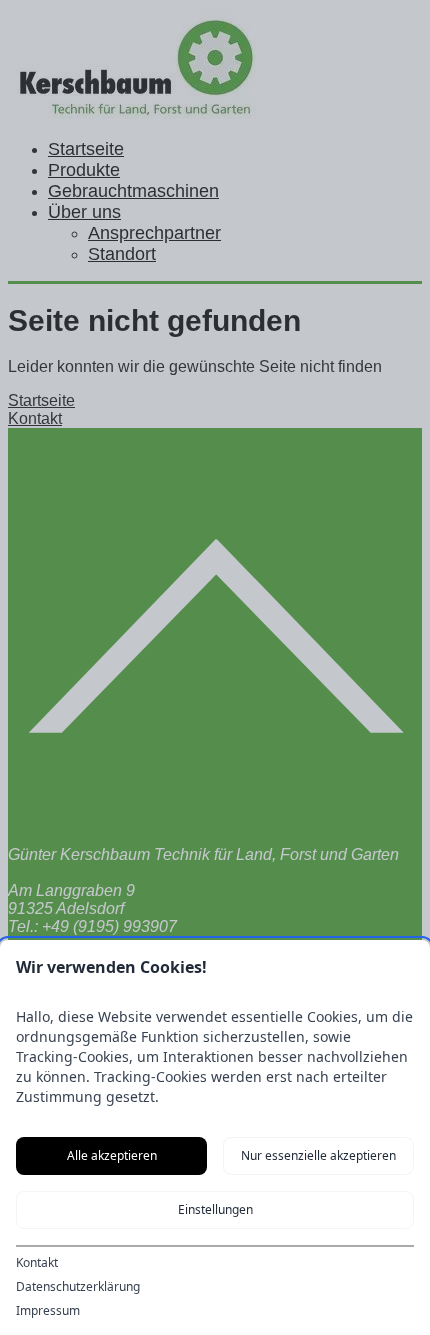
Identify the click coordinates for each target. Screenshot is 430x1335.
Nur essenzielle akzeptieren (318, 1155)
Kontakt (37, 1263)
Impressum (48, 1311)
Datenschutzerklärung (78, 1287)
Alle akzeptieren (112, 1155)
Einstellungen (215, 1209)
